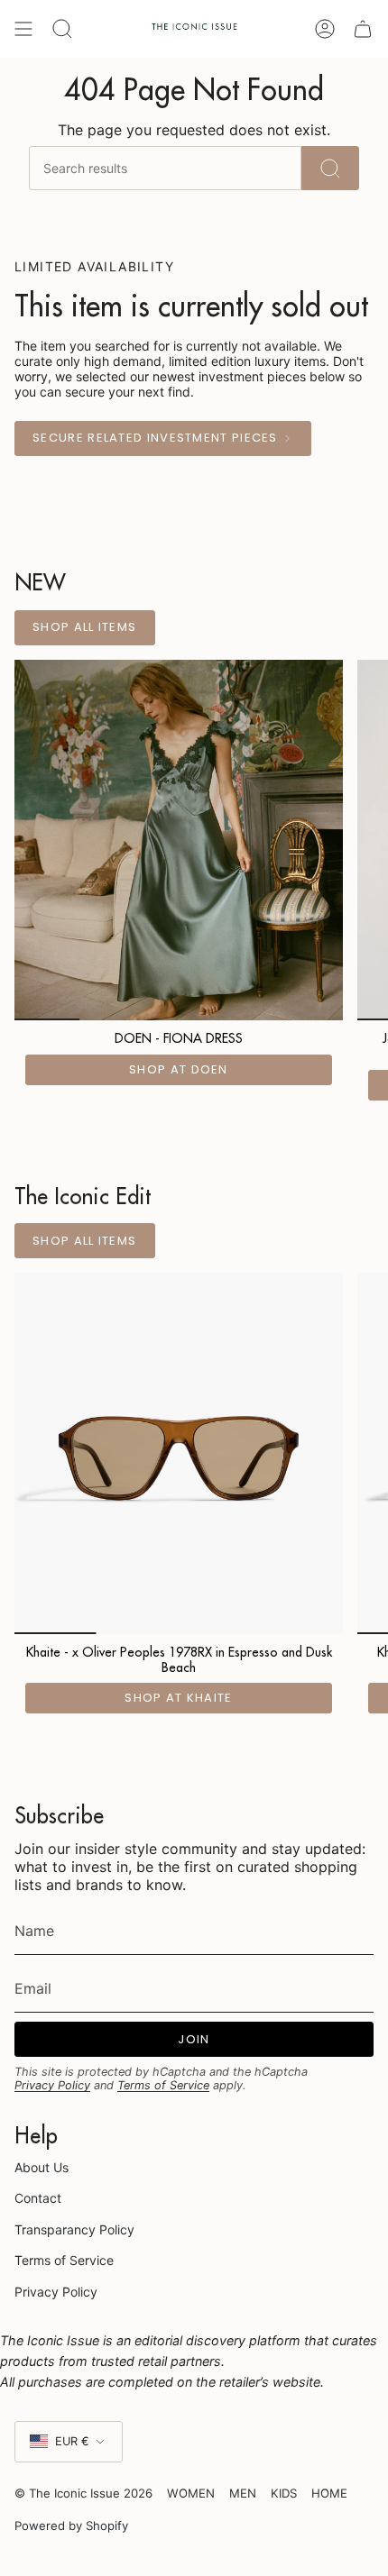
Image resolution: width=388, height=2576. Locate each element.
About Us (42, 2167)
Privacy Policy (52, 2085)
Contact (38, 2198)
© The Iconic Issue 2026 (83, 2493)
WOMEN (191, 2493)
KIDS (284, 2493)
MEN (243, 2493)
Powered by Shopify (71, 2526)
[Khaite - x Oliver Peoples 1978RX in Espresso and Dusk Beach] (179, 1453)
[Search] (330, 168)
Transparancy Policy (74, 2229)
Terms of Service (163, 2085)
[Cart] (363, 29)
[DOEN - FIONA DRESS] (179, 840)
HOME (329, 2493)
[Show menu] (23, 29)
